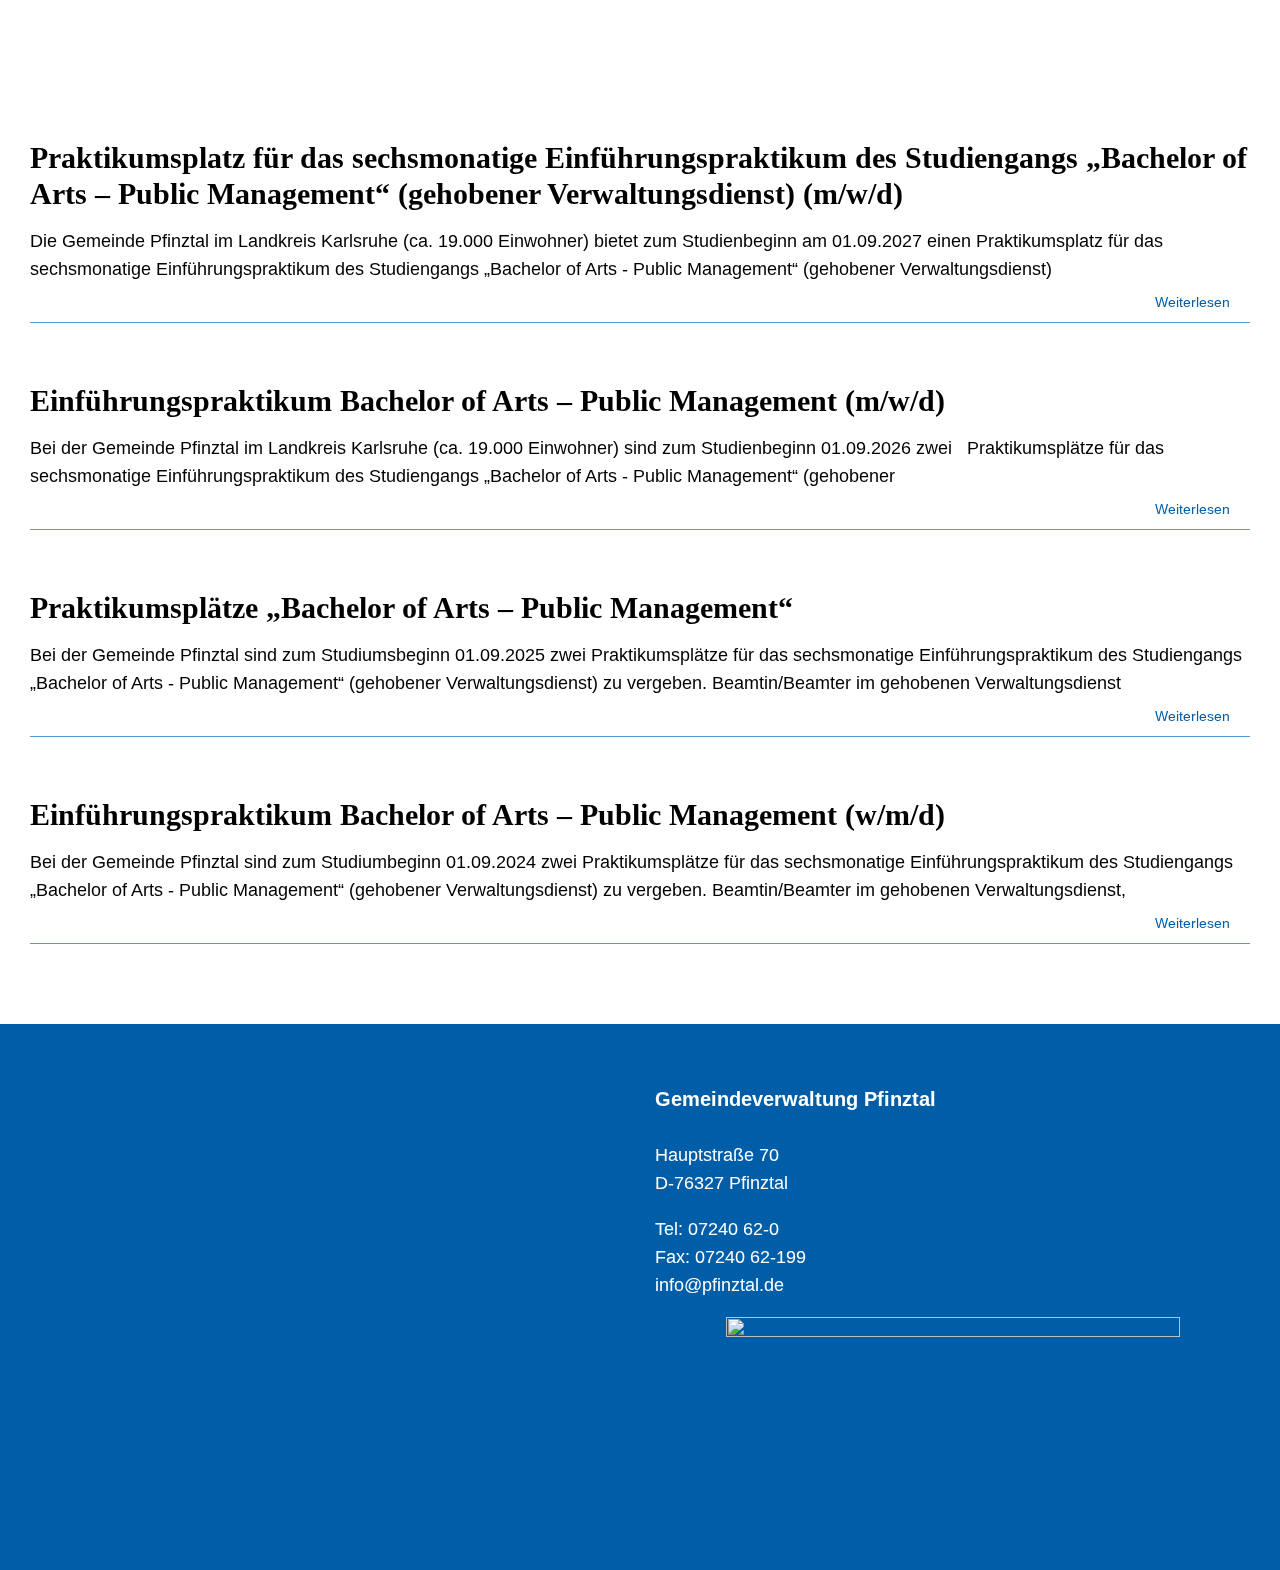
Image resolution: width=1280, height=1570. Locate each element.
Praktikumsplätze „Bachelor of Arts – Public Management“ (411, 607)
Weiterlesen (1194, 302)
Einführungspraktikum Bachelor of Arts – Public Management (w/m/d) (487, 814)
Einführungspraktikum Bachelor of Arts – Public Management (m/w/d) (487, 400)
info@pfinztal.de (719, 1285)
